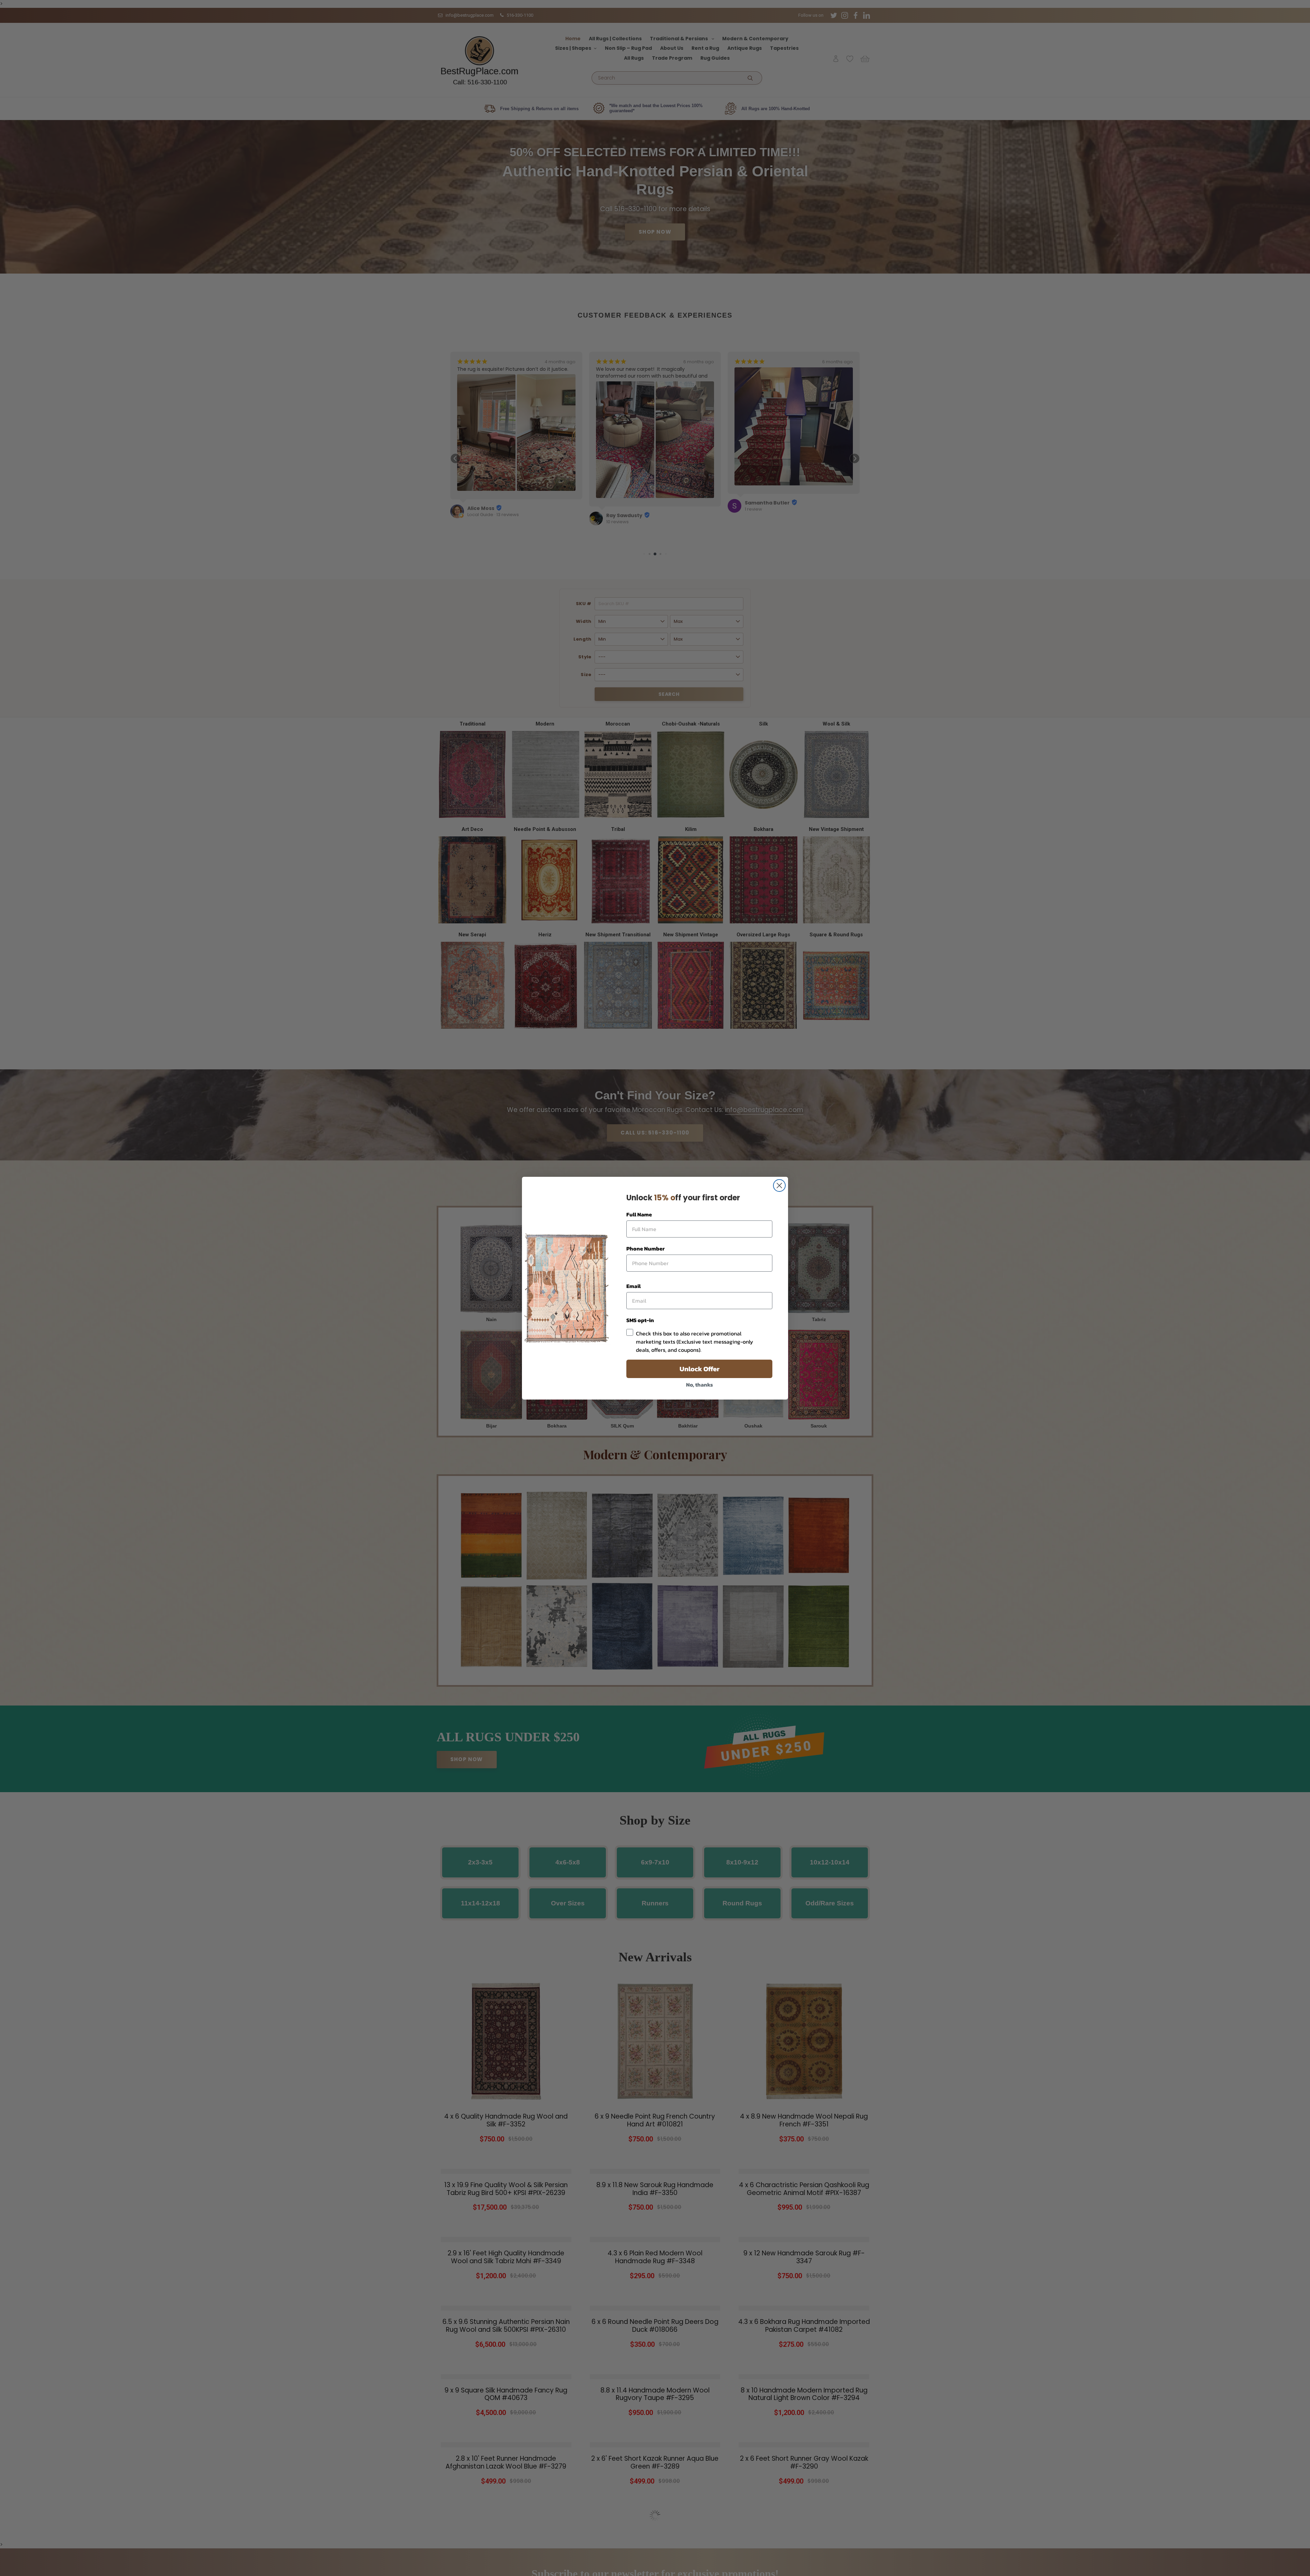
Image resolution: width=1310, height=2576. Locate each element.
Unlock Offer (700, 1369)
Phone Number (645, 1248)
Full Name (639, 1214)
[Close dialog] (779, 1185)
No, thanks (700, 1385)
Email (634, 1286)
